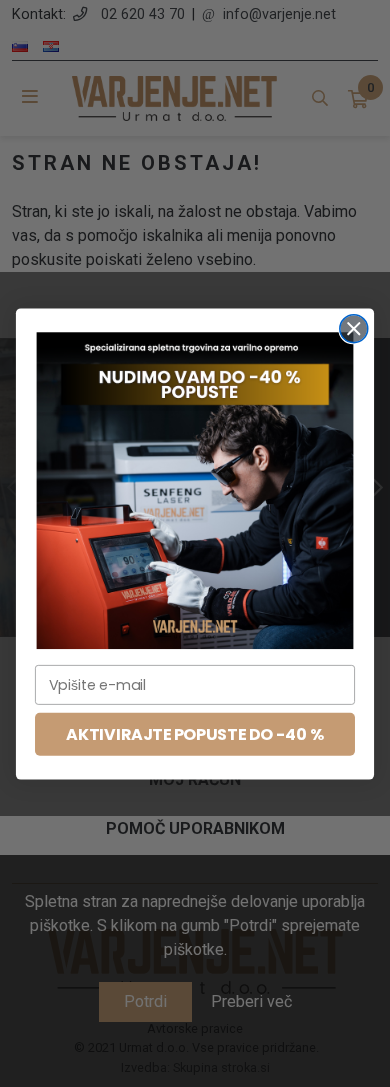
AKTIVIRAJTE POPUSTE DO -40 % (195, 734)
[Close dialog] (354, 328)
